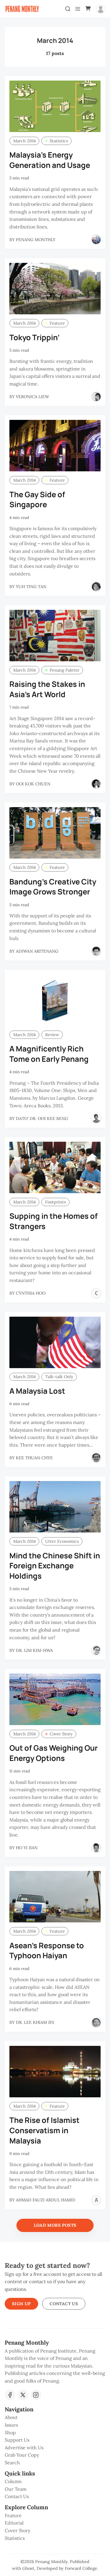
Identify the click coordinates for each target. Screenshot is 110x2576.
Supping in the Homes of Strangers (54, 1221)
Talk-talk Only (59, 1377)
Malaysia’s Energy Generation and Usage (50, 160)
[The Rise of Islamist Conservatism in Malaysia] (55, 2072)
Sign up (21, 2304)
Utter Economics (62, 1541)
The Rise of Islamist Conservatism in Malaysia (44, 2130)
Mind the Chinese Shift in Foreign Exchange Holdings (55, 1566)
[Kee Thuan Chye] (96, 1458)
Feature (57, 323)
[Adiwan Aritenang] (96, 951)
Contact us (64, 2304)
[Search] (68, 9)
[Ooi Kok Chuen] (96, 784)
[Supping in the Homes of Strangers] (55, 1167)
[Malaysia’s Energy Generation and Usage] (55, 106)
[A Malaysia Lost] (55, 1342)
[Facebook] (10, 2395)
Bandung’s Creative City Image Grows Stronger (53, 887)
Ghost (28, 2568)
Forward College (81, 2568)
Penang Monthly (51, 2562)
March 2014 (24, 141)
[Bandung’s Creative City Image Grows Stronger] (55, 833)
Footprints (56, 1202)
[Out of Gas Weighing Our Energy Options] (55, 1699)
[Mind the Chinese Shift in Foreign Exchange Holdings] (55, 1507)
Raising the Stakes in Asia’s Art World (47, 689)
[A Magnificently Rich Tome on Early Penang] (55, 1000)
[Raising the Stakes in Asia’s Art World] (55, 636)
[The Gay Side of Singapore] (55, 446)
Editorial (14, 2523)
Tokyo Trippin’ (34, 337)
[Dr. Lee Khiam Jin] (96, 2023)
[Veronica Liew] (96, 397)
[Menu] (78, 9)
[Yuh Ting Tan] (96, 587)
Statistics (59, 141)
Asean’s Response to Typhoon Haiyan (47, 1951)
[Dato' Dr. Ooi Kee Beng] (96, 1118)
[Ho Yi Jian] (96, 1848)
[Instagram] (36, 2395)
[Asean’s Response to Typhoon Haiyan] (55, 1897)
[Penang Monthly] (96, 240)
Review (52, 1035)
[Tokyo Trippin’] (55, 289)
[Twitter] (23, 2395)
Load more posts (55, 2225)
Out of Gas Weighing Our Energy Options (54, 1753)
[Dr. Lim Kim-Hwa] (96, 1650)
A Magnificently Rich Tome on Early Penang (49, 1054)
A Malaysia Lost (37, 1391)
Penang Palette (65, 670)
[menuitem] (55, 2418)
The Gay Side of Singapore (37, 500)
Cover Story (61, 1734)
